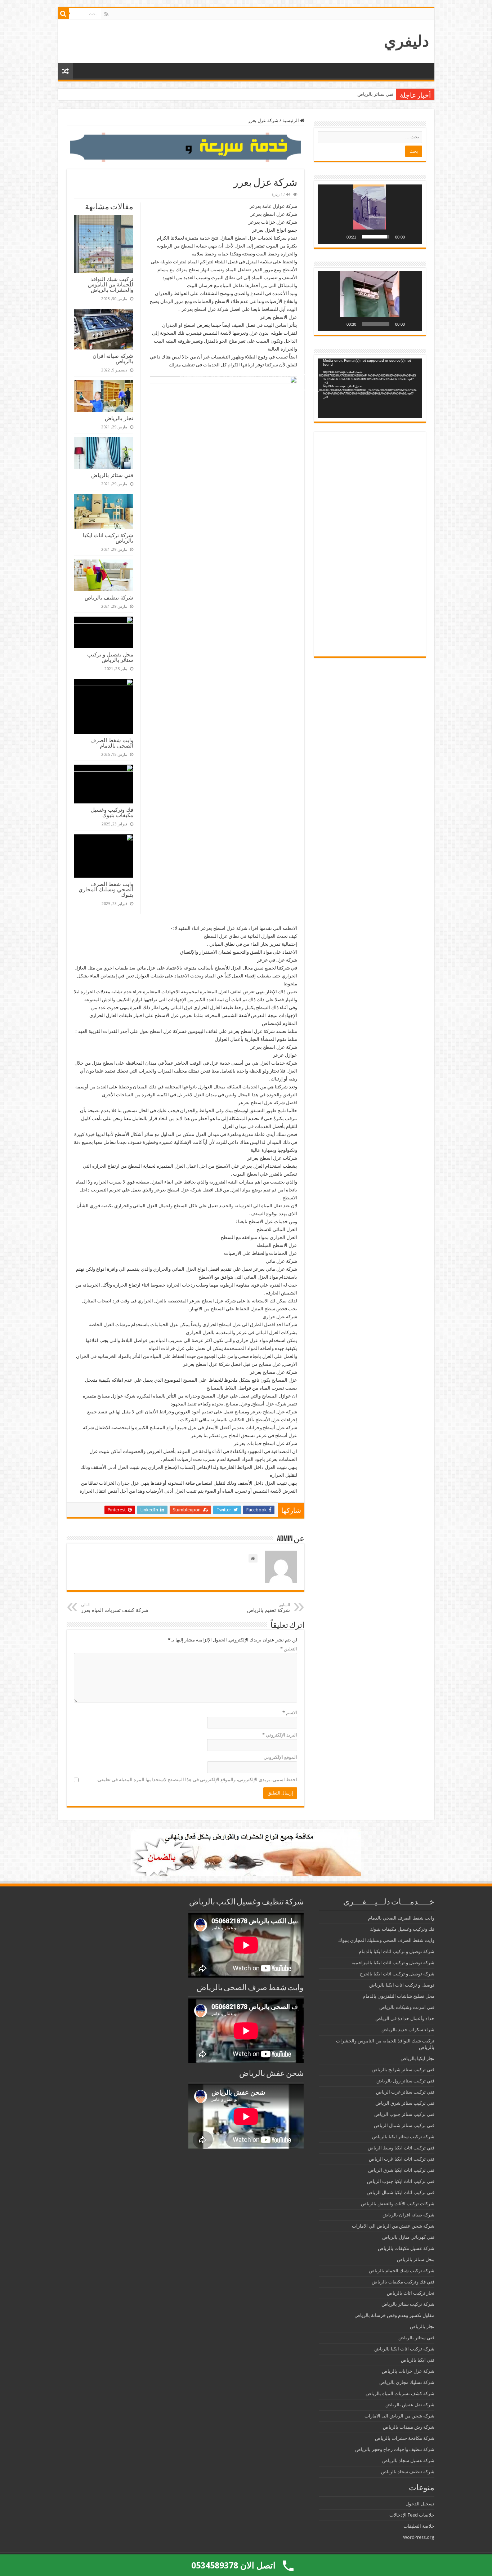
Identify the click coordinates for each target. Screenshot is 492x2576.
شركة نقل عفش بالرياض (410, 2405)
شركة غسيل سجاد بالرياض (408, 2461)
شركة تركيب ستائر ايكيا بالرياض (403, 2137)
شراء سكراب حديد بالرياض (408, 2030)
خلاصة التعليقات (419, 2526)
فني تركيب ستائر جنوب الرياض (404, 2114)
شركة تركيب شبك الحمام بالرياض (402, 2271)
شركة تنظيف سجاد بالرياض (408, 2472)
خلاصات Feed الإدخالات (412, 2515)
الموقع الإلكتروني (280, 1757)
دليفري (406, 41)
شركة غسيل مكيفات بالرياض (406, 2248)
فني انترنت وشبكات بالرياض (407, 2007)
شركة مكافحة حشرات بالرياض (405, 2438)
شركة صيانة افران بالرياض (113, 358)
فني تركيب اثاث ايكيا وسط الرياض (401, 2148)
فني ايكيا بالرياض (418, 2360)
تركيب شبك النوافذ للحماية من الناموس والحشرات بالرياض (111, 284)
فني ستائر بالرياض (112, 475)
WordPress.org (419, 2537)
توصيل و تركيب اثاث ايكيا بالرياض (402, 1985)
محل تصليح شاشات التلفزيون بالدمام (399, 1996)
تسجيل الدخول (420, 2504)
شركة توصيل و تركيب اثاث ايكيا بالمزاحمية (393, 1963)
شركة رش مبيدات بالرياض (409, 2427)
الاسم (290, 1713)
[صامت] (339, 237)
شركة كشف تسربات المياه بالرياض (400, 2394)
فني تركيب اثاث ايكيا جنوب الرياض (401, 2181)
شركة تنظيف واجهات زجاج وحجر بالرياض (395, 2449)
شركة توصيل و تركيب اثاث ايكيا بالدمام (397, 1951)
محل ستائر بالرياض (416, 2259)
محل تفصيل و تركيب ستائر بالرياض (110, 657)
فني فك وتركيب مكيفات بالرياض (403, 2282)
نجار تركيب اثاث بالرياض (411, 2293)
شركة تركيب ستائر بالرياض (408, 2304)
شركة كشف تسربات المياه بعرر (115, 1608)
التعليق (289, 1649)
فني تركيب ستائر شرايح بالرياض (403, 2070)
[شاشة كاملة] (327, 237)
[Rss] (106, 14)
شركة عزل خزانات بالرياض (408, 2371)
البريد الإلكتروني (280, 1735)
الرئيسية (291, 121)
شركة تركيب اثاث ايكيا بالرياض (363, 94)
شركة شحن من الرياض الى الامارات (399, 2416)
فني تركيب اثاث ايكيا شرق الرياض (401, 2170)
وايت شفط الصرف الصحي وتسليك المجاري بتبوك (106, 889)
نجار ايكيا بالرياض (417, 2058)
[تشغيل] (413, 237)
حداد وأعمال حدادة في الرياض (405, 2018)
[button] (370, 214)
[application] (370, 214)
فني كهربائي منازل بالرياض (408, 2237)
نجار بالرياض (119, 418)
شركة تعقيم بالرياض (269, 1608)
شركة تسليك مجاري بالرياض (407, 2382)
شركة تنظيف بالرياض (109, 598)
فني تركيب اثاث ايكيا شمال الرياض (401, 2192)
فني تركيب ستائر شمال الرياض (404, 2125)
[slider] (376, 237)
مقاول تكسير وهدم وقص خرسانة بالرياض (394, 2315)
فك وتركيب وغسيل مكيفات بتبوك (112, 812)
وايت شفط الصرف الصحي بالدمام (112, 743)
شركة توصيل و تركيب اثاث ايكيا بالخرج (397, 1974)
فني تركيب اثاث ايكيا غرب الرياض (402, 2159)
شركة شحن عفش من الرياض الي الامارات (393, 2226)
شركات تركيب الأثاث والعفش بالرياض (398, 2204)
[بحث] (63, 14)
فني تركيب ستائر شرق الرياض (405, 2103)
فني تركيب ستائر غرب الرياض (405, 2092)
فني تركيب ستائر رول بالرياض (405, 2081)
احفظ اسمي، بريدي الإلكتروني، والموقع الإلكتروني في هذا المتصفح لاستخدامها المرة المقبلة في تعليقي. (197, 1780)
